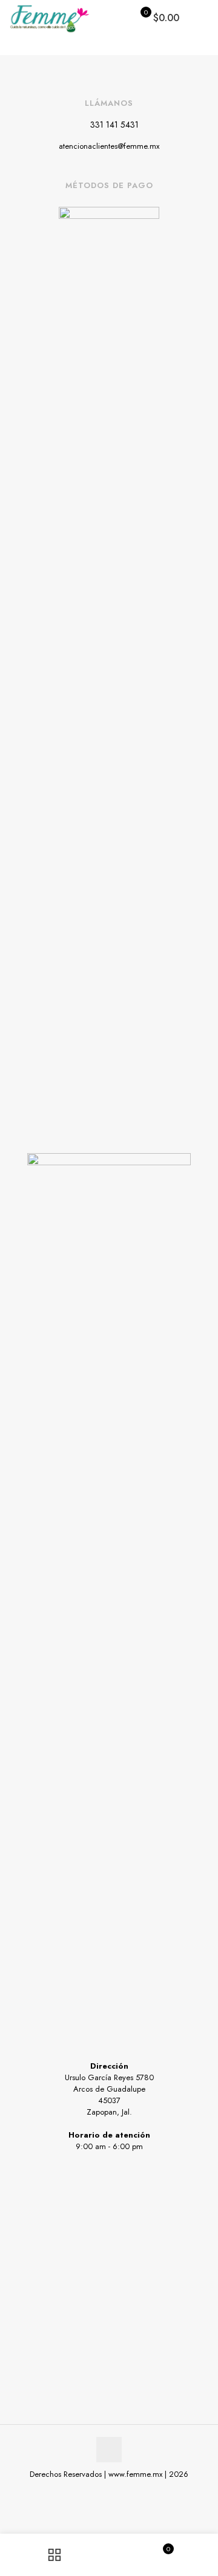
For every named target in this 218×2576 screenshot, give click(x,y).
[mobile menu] (202, 18)
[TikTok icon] (122, 2491)
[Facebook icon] (97, 2491)
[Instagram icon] (109, 2491)
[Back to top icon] (109, 2450)
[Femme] (50, 18)
